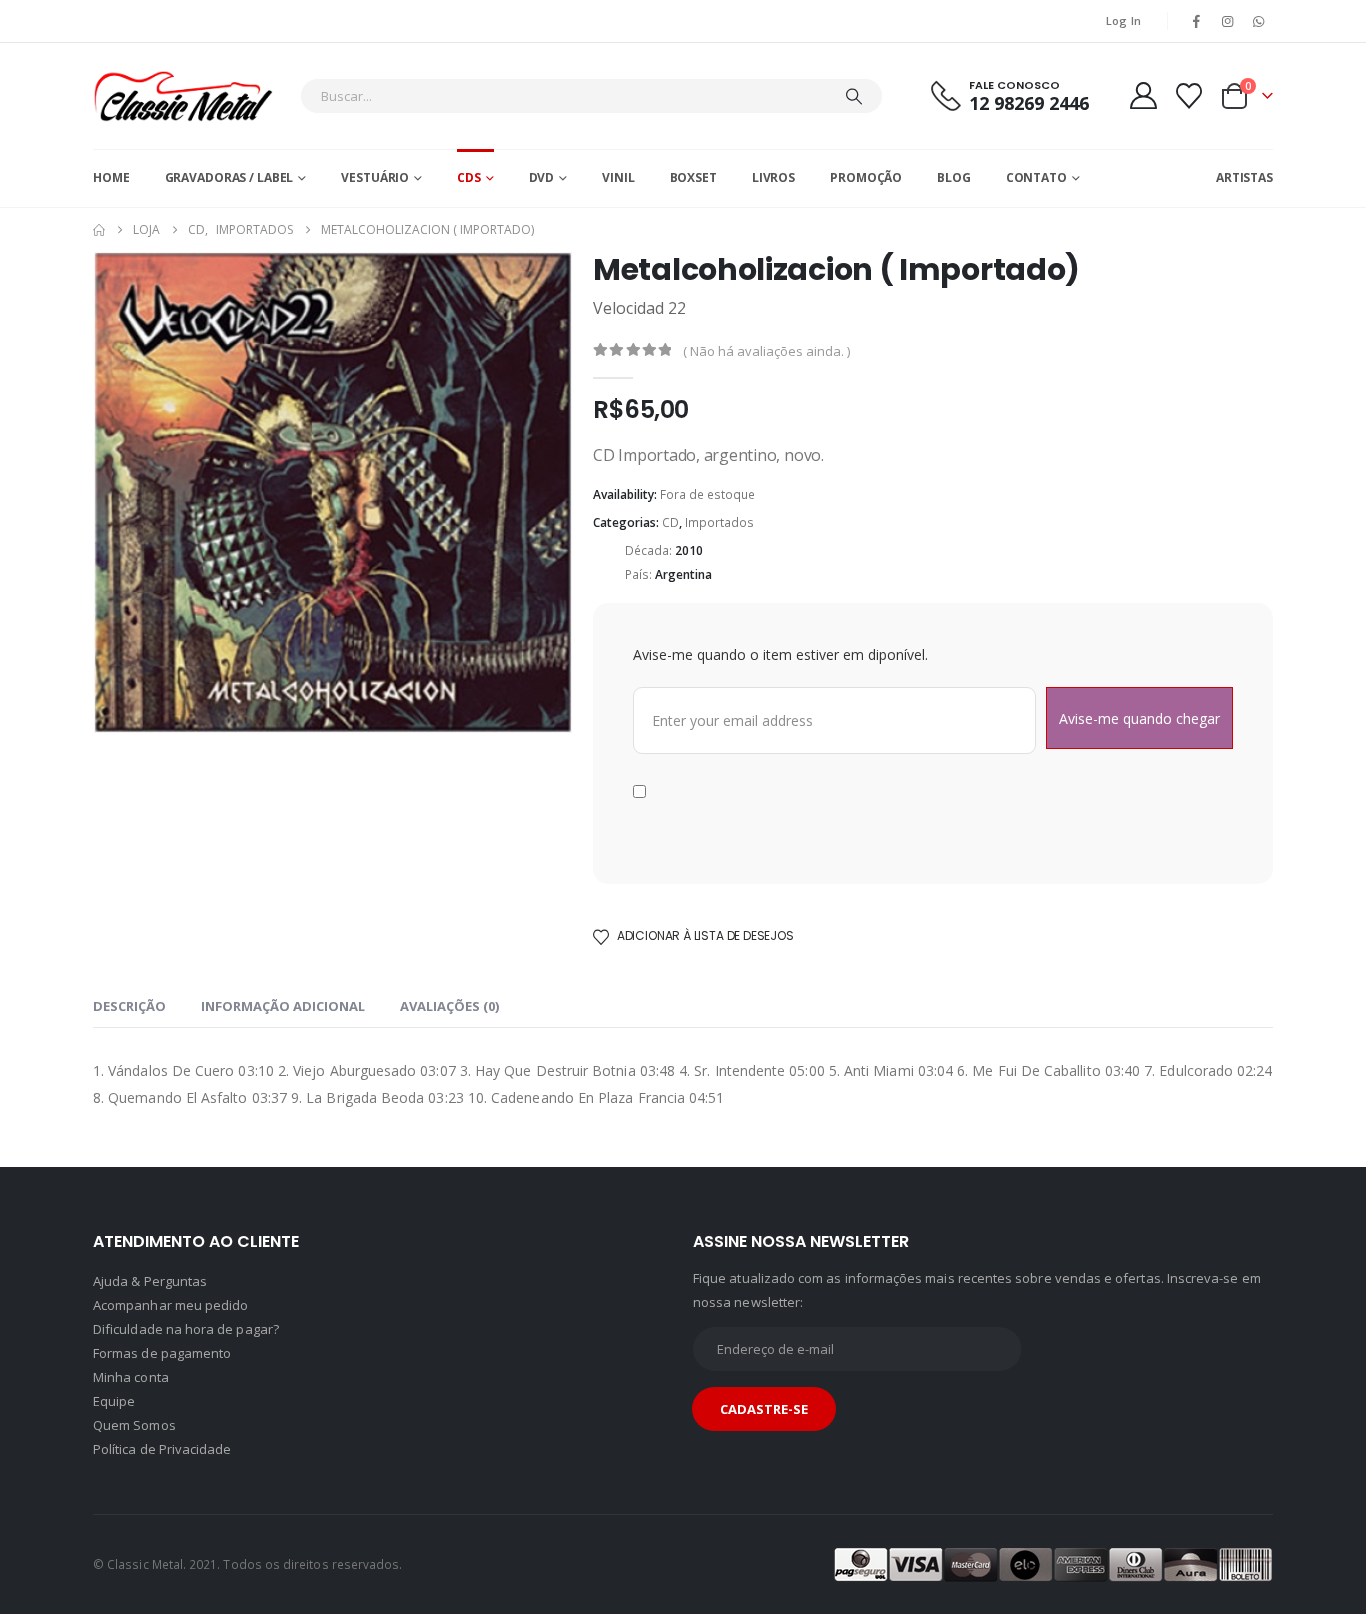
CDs (469, 177)
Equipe (114, 1401)
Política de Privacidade (162, 1449)
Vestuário (375, 177)
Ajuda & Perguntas (150, 1281)
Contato (1036, 177)
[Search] (854, 96)
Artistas (1244, 177)
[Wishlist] (1189, 96)
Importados (719, 522)
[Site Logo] (183, 96)
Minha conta (131, 1377)
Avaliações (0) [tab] (449, 1006)
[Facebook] (1196, 21)
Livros (773, 177)
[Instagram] (1228, 21)
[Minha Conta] (1143, 95)
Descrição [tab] (129, 1006)
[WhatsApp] (1259, 21)
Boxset (693, 177)
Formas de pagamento (162, 1353)
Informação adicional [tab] (283, 1006)
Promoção (866, 177)
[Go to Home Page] (99, 230)
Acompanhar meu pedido (170, 1305)
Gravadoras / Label (229, 177)
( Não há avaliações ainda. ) (766, 351)
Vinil (618, 177)
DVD (542, 177)
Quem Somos (134, 1425)
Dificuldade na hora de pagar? (186, 1329)
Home (111, 177)
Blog (954, 177)
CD (670, 522)
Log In (1124, 20)
